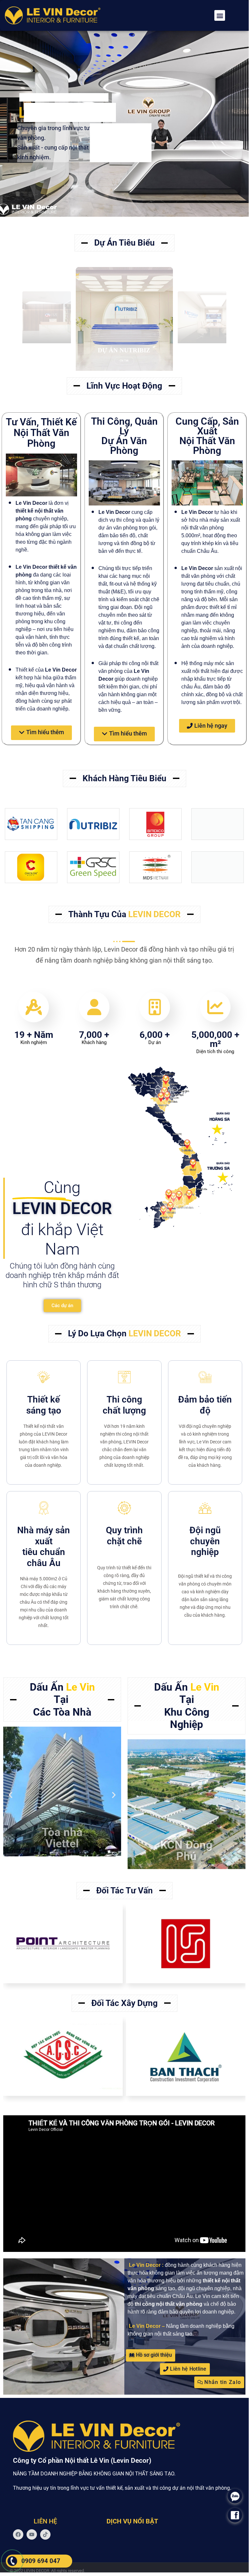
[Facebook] (18, 2534)
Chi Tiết (124, 361)
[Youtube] (32, 2534)
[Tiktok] (45, 2534)
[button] (220, 15)
